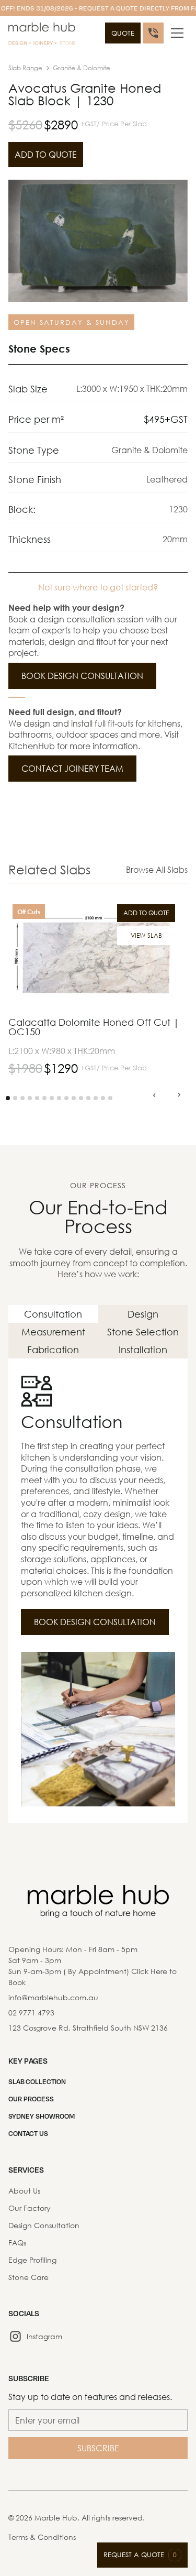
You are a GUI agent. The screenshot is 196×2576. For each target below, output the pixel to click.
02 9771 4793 (31, 2013)
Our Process (31, 2099)
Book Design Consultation (82, 676)
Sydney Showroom (42, 2116)
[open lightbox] (98, 241)
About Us (24, 2191)
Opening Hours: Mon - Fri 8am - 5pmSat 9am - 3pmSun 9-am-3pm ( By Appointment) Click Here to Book (93, 1966)
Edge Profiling (32, 2260)
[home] (42, 35)
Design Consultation (44, 2225)
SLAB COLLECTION (37, 2081)
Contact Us (28, 2133)
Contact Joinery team (72, 768)
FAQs (17, 2243)
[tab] (53, 1314)
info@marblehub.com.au (53, 1997)
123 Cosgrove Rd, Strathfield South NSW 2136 (88, 2028)
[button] (177, 33)
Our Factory (30, 2208)
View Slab (146, 935)
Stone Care (28, 2277)
